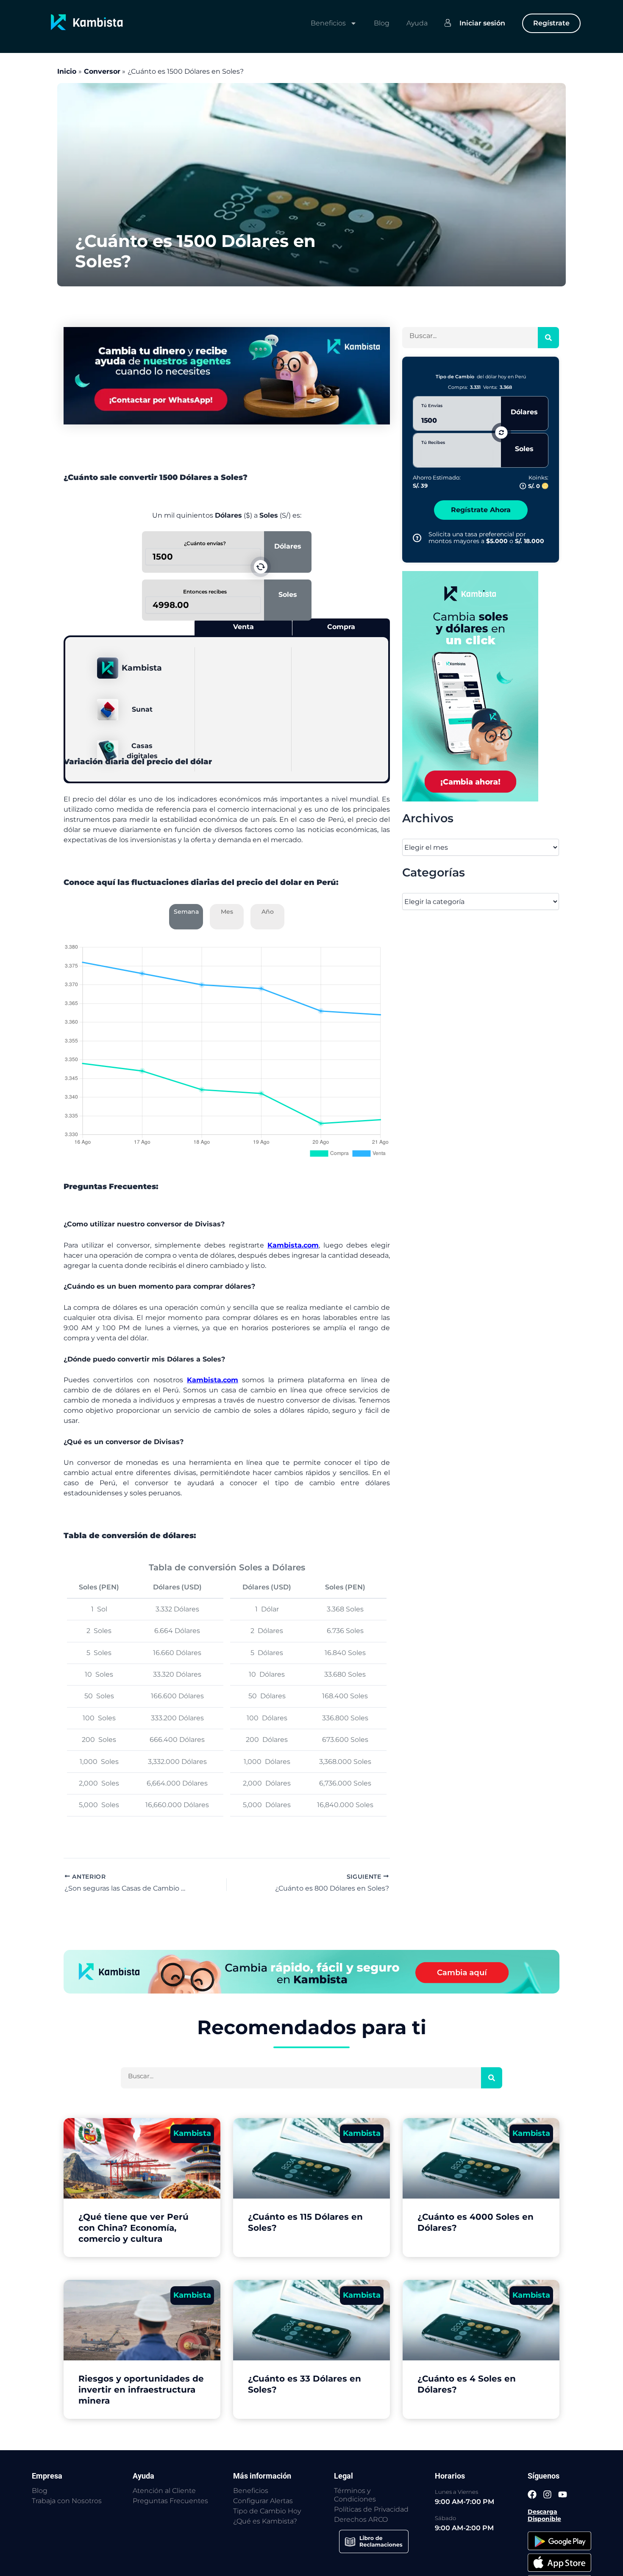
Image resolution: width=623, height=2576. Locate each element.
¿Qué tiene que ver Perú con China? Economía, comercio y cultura (133, 2228)
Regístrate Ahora (481, 510)
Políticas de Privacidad (371, 2509)
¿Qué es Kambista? (265, 2521)
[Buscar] (548, 338)
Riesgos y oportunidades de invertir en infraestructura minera (141, 2390)
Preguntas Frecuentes (170, 2501)
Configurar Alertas (263, 2501)
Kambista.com (293, 1245)
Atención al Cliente (164, 2491)
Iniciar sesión (482, 23)
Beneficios (328, 23)
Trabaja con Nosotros (67, 2501)
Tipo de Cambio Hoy (267, 2511)
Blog (382, 23)
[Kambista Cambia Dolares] (227, 375)
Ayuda (417, 23)
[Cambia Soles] (481, 686)
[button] (261, 567)
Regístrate (551, 23)
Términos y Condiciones (355, 2495)
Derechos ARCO (361, 2519)
